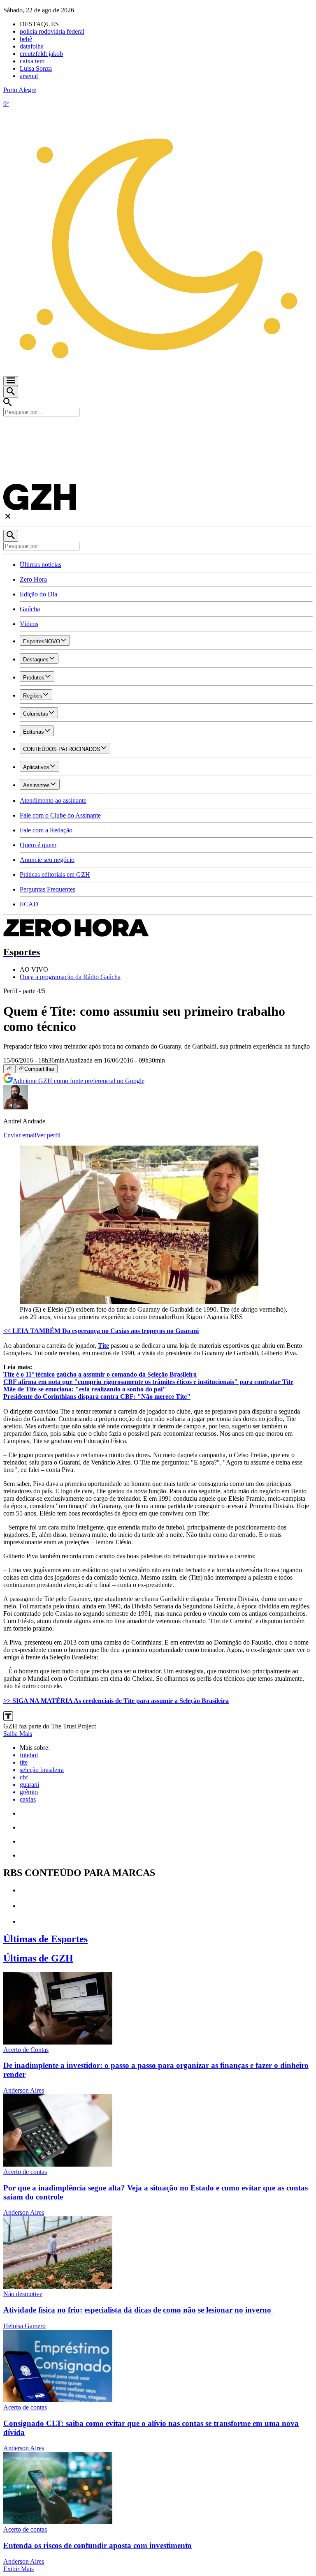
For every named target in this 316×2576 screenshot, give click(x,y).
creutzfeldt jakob (41, 54)
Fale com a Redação (46, 830)
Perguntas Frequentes (48, 889)
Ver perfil (48, 1135)
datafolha (32, 46)
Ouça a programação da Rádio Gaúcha (70, 977)
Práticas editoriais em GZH (55, 874)
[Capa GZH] (158, 430)
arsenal (29, 76)
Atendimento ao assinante (53, 801)
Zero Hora (33, 579)
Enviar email (20, 1135)
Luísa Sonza (36, 68)
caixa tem (32, 61)
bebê (26, 39)
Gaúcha (30, 609)
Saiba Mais (18, 1734)
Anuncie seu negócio (47, 860)
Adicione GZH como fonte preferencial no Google (79, 1081)
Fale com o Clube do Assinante (60, 815)
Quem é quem (38, 845)
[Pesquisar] (11, 536)
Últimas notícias (41, 565)
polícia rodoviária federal (52, 31)
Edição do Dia (38, 594)
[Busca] (11, 392)
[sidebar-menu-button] (11, 381)
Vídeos (29, 624)
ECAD (29, 904)
